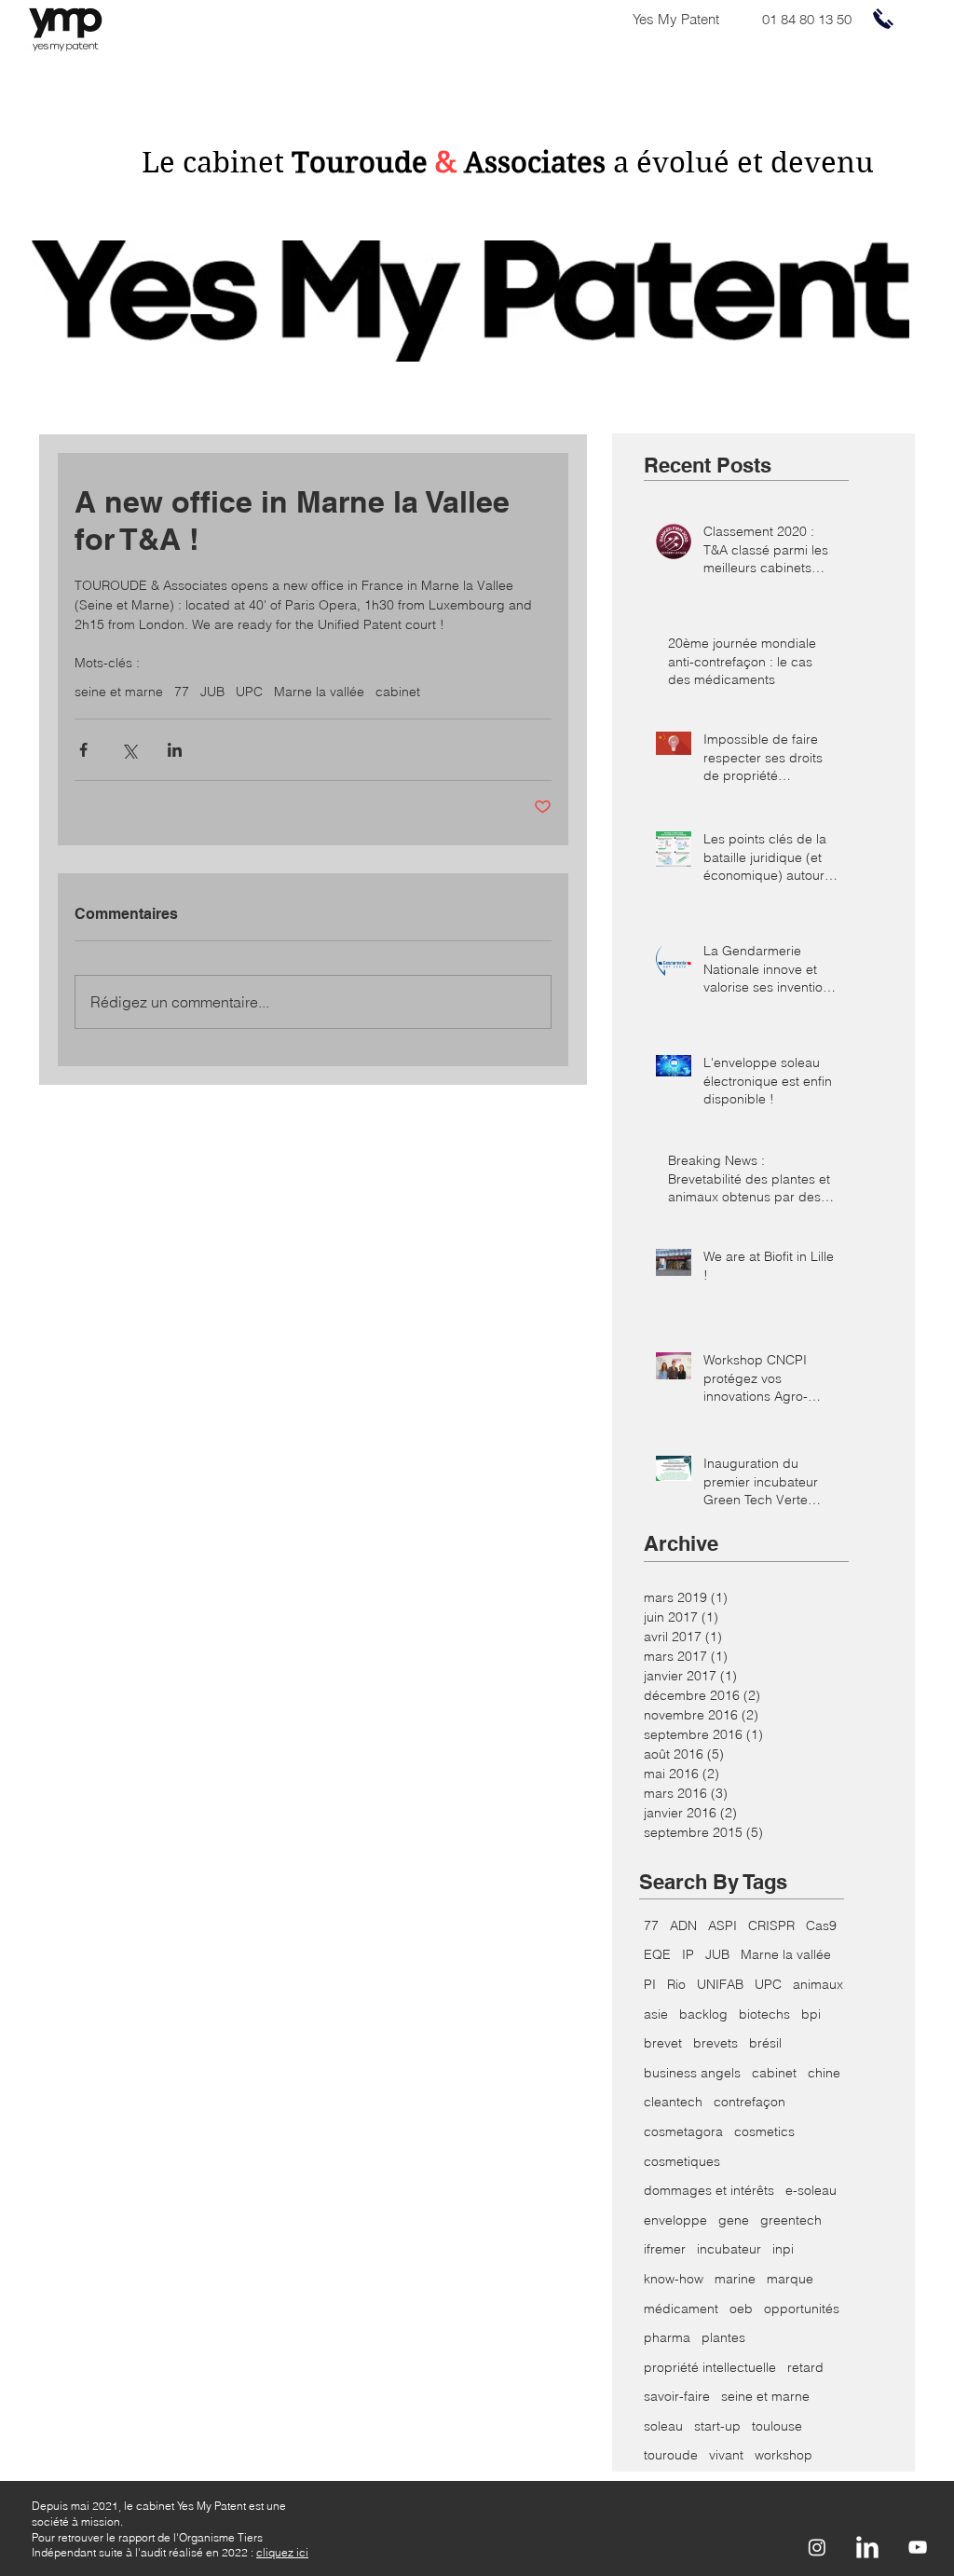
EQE (657, 1954)
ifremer (665, 2249)
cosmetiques (682, 2161)
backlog (703, 2014)
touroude (671, 2455)
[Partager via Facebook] (83, 750)
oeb (741, 2309)
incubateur (729, 2249)
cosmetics (764, 2131)
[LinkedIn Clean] (867, 2547)
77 (182, 692)
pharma (667, 2337)
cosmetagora (683, 2131)
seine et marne (119, 692)
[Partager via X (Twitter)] (129, 750)
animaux (818, 1984)
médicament (681, 2309)
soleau (663, 2426)
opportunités (802, 2309)
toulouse (777, 2426)
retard (805, 2367)
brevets (715, 2043)
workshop (784, 2455)
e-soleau (811, 2190)
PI (650, 1984)
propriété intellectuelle (710, 2367)
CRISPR (771, 1925)
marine (735, 2279)
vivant (726, 2455)
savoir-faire (677, 2396)
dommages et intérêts (709, 2190)
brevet (663, 2043)
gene (734, 2220)
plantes (723, 2337)
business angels (692, 2073)
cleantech (673, 2102)
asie (656, 2014)
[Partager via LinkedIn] (175, 750)
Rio (676, 1984)
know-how (674, 2279)
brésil (765, 2043)
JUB (212, 692)
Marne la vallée (319, 692)
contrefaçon (750, 2102)
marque (790, 2279)
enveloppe (675, 2220)
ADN (683, 1925)
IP (688, 1954)
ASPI (722, 1925)
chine (824, 2073)
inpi (783, 2249)
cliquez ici (282, 2552)
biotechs (764, 2014)
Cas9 (821, 1925)
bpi (811, 2014)
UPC (249, 692)
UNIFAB (720, 1984)
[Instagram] (817, 2547)
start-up (717, 2426)
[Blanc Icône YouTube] (918, 2547)
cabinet (398, 692)
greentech (791, 2220)
